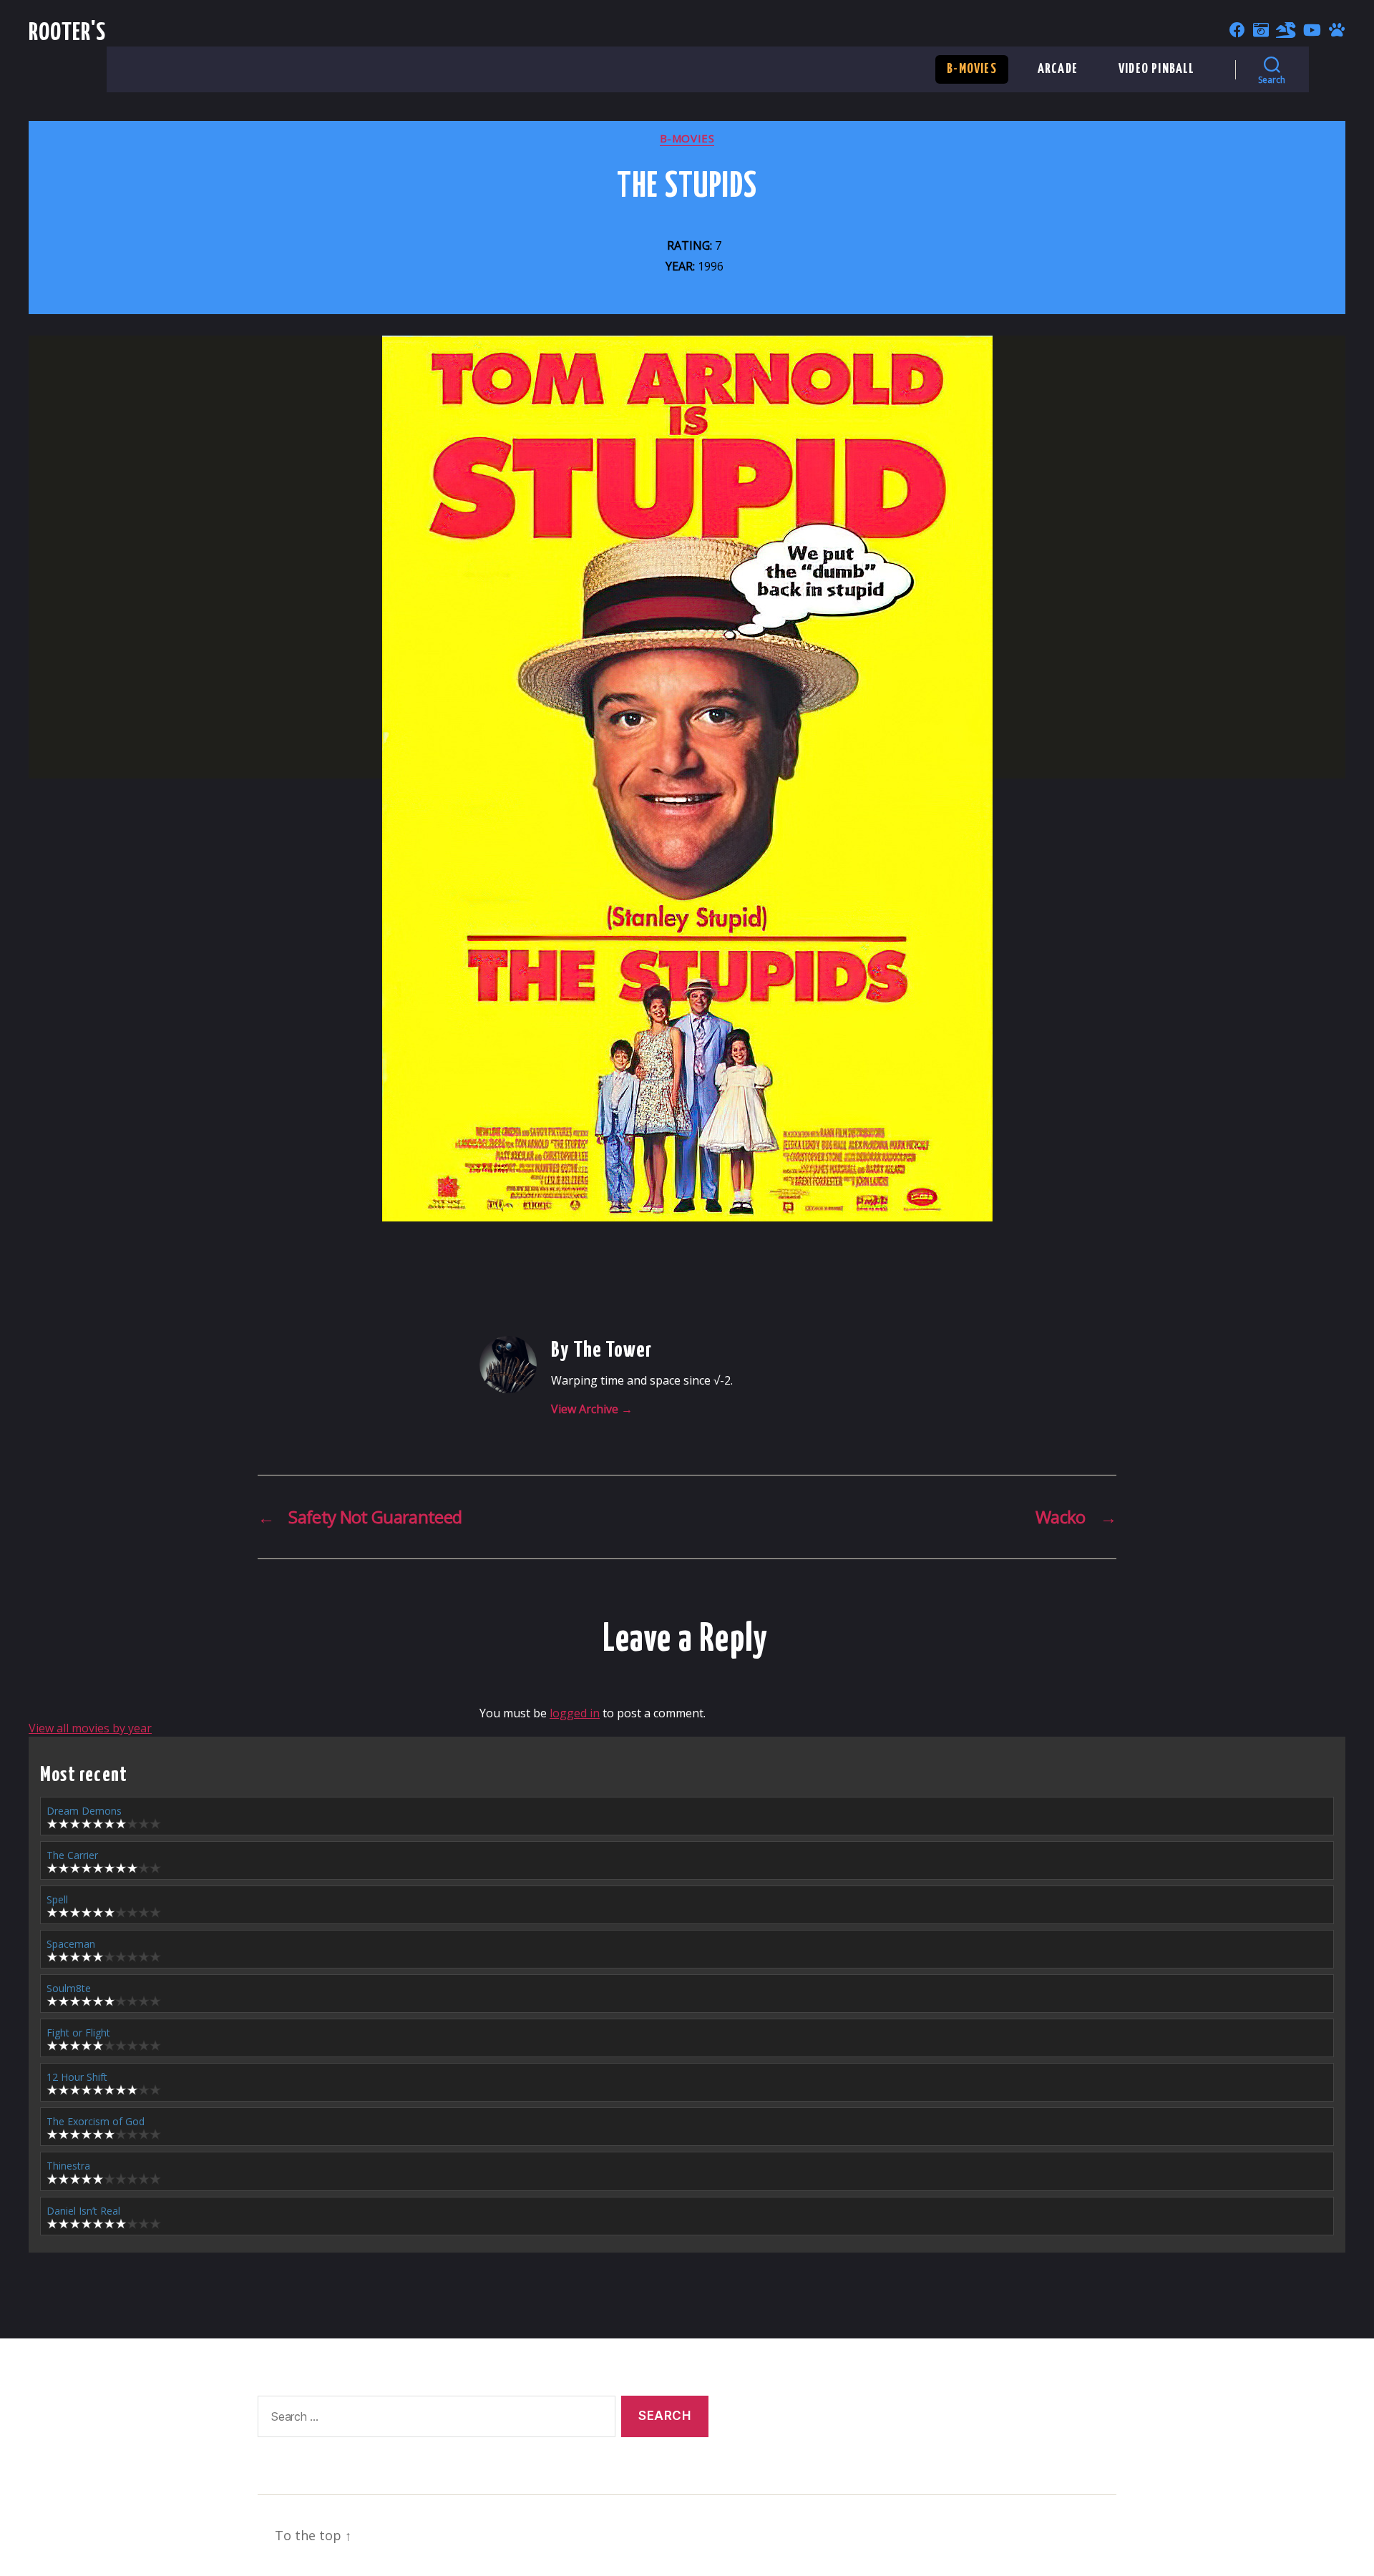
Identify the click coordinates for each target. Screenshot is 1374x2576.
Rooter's (68, 33)
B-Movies (972, 69)
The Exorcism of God (96, 2121)
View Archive (592, 1409)
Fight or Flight (78, 2033)
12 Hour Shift (77, 2077)
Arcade (1058, 69)
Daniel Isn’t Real (83, 2211)
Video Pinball (1157, 69)
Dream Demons (84, 1811)
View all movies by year (90, 1728)
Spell (57, 1899)
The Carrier (72, 1855)
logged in (575, 1713)
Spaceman (71, 1944)
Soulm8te (69, 1988)
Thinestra (68, 2166)
